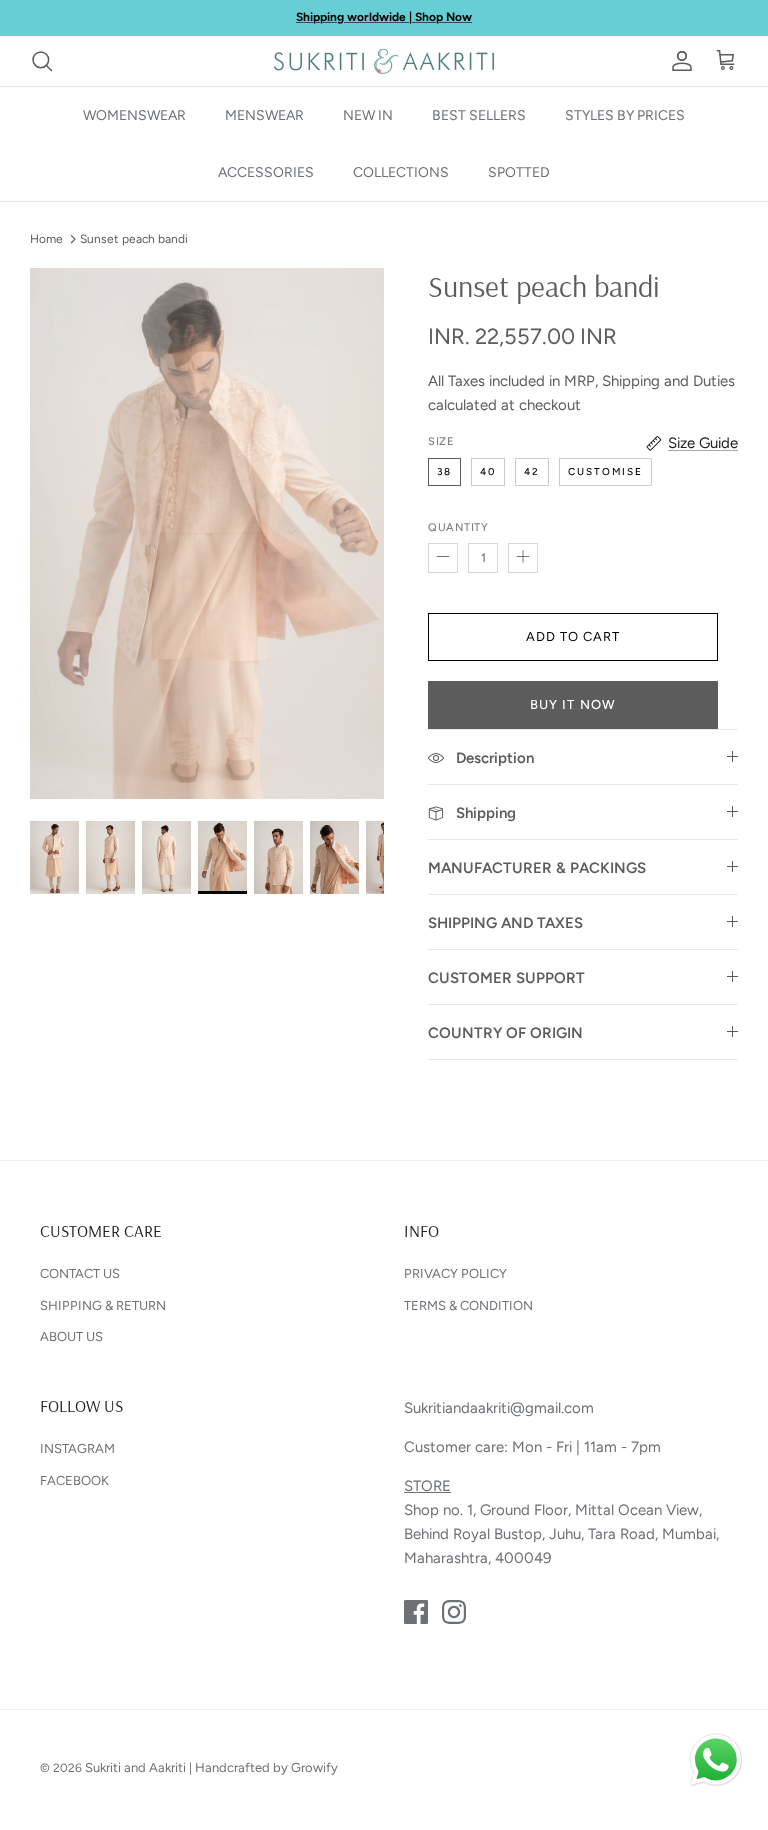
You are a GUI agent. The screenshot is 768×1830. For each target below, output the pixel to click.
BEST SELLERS (479, 115)
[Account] (678, 61)
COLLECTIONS (401, 172)
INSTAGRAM (77, 1448)
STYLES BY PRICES (625, 115)
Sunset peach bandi (134, 239)
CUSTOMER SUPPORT (506, 978)
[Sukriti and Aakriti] (384, 61)
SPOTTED (519, 172)
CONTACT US (80, 1273)
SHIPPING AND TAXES (505, 923)
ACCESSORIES (266, 172)
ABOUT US (71, 1336)
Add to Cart (573, 636)
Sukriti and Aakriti (135, 1767)
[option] (207, 533)
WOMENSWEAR (134, 115)
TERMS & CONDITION (468, 1305)
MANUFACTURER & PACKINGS (537, 868)
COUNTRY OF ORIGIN (505, 1033)
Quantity (458, 527)
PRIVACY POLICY (455, 1273)
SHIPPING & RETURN (103, 1305)
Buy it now (572, 704)
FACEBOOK (74, 1480)
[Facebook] (416, 1612)
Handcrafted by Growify (266, 1767)
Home (46, 239)
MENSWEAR (264, 115)
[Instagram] (454, 1612)
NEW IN (368, 115)
